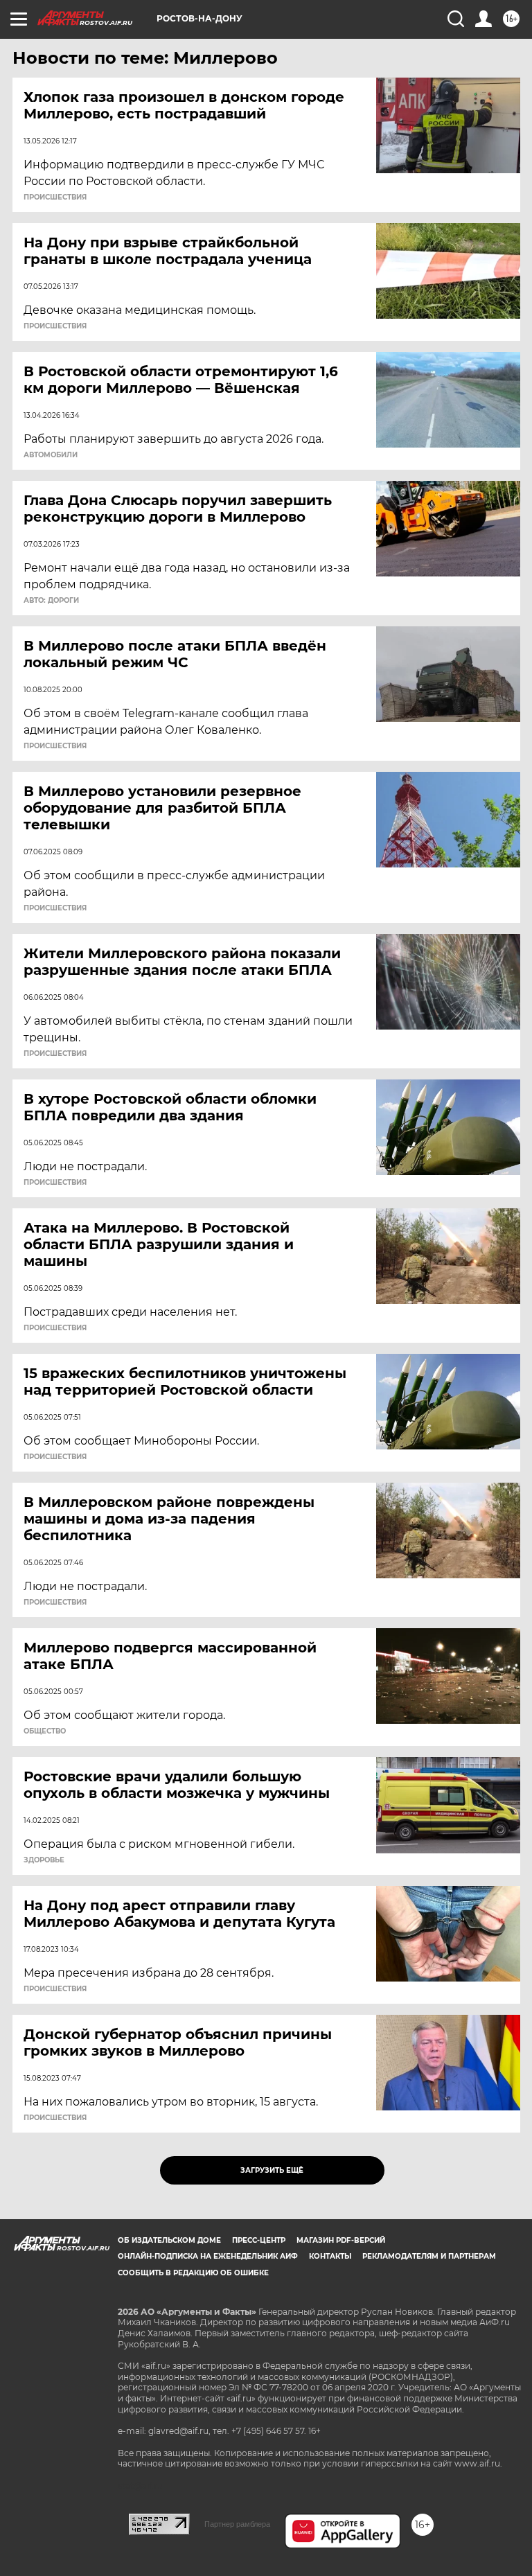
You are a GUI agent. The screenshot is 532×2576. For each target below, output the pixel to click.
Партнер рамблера (237, 2524)
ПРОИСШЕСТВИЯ (55, 197)
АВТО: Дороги (51, 601)
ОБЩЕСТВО (45, 1731)
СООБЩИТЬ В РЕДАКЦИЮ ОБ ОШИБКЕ (193, 2273)
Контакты (330, 2256)
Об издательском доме (169, 2240)
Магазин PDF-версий (341, 2240)
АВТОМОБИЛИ (51, 455)
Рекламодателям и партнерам (429, 2256)
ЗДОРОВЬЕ (44, 1860)
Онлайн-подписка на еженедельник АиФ (208, 2256)
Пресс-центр (259, 2240)
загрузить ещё (272, 2170)
